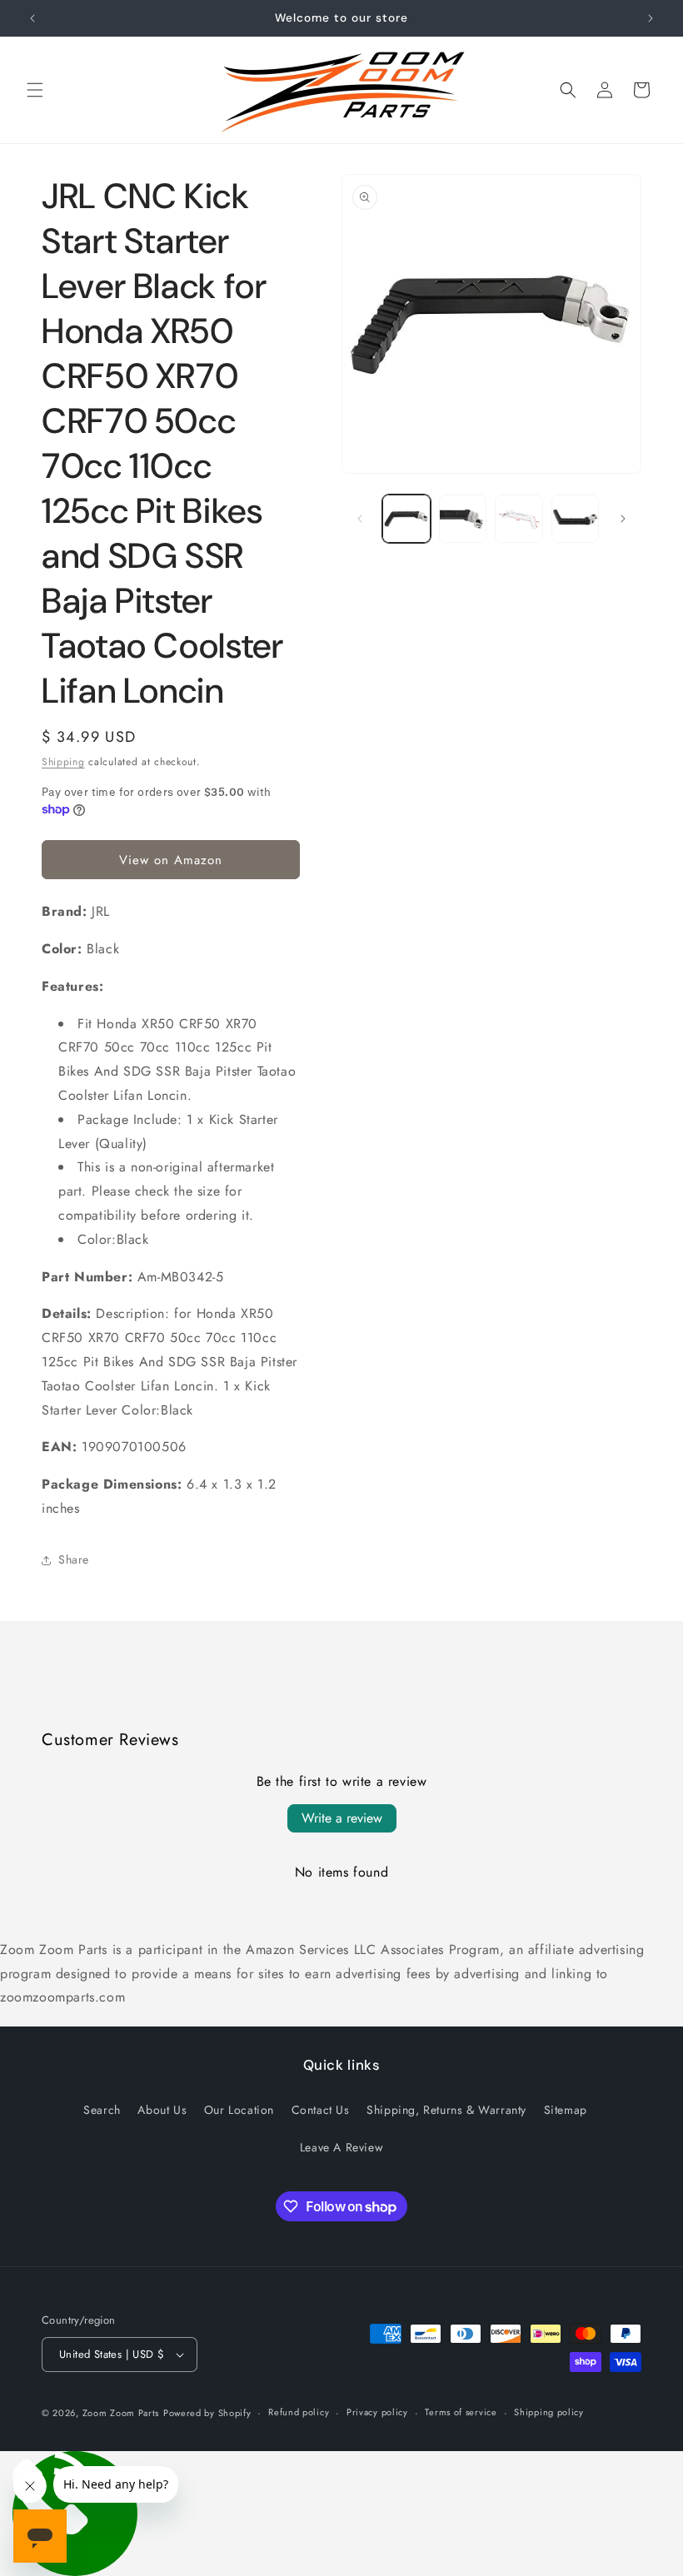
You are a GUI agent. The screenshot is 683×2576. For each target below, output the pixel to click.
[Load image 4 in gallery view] (576, 519)
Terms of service (461, 2412)
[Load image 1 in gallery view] (406, 519)
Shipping (63, 762)
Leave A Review (341, 2147)
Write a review (342, 1818)
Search (102, 2110)
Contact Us (321, 2110)
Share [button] (74, 1559)
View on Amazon (171, 860)
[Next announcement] (651, 18)
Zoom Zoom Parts (121, 2413)
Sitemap (566, 2110)
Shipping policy (549, 2412)
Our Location (239, 2110)
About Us (162, 2110)
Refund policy (299, 2412)
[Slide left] (360, 519)
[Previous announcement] (32, 18)
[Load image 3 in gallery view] (519, 519)
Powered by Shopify (207, 2413)
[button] (35, 90)
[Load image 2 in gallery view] (463, 519)
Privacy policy (377, 2412)
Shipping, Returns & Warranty (446, 2110)
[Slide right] (623, 519)
